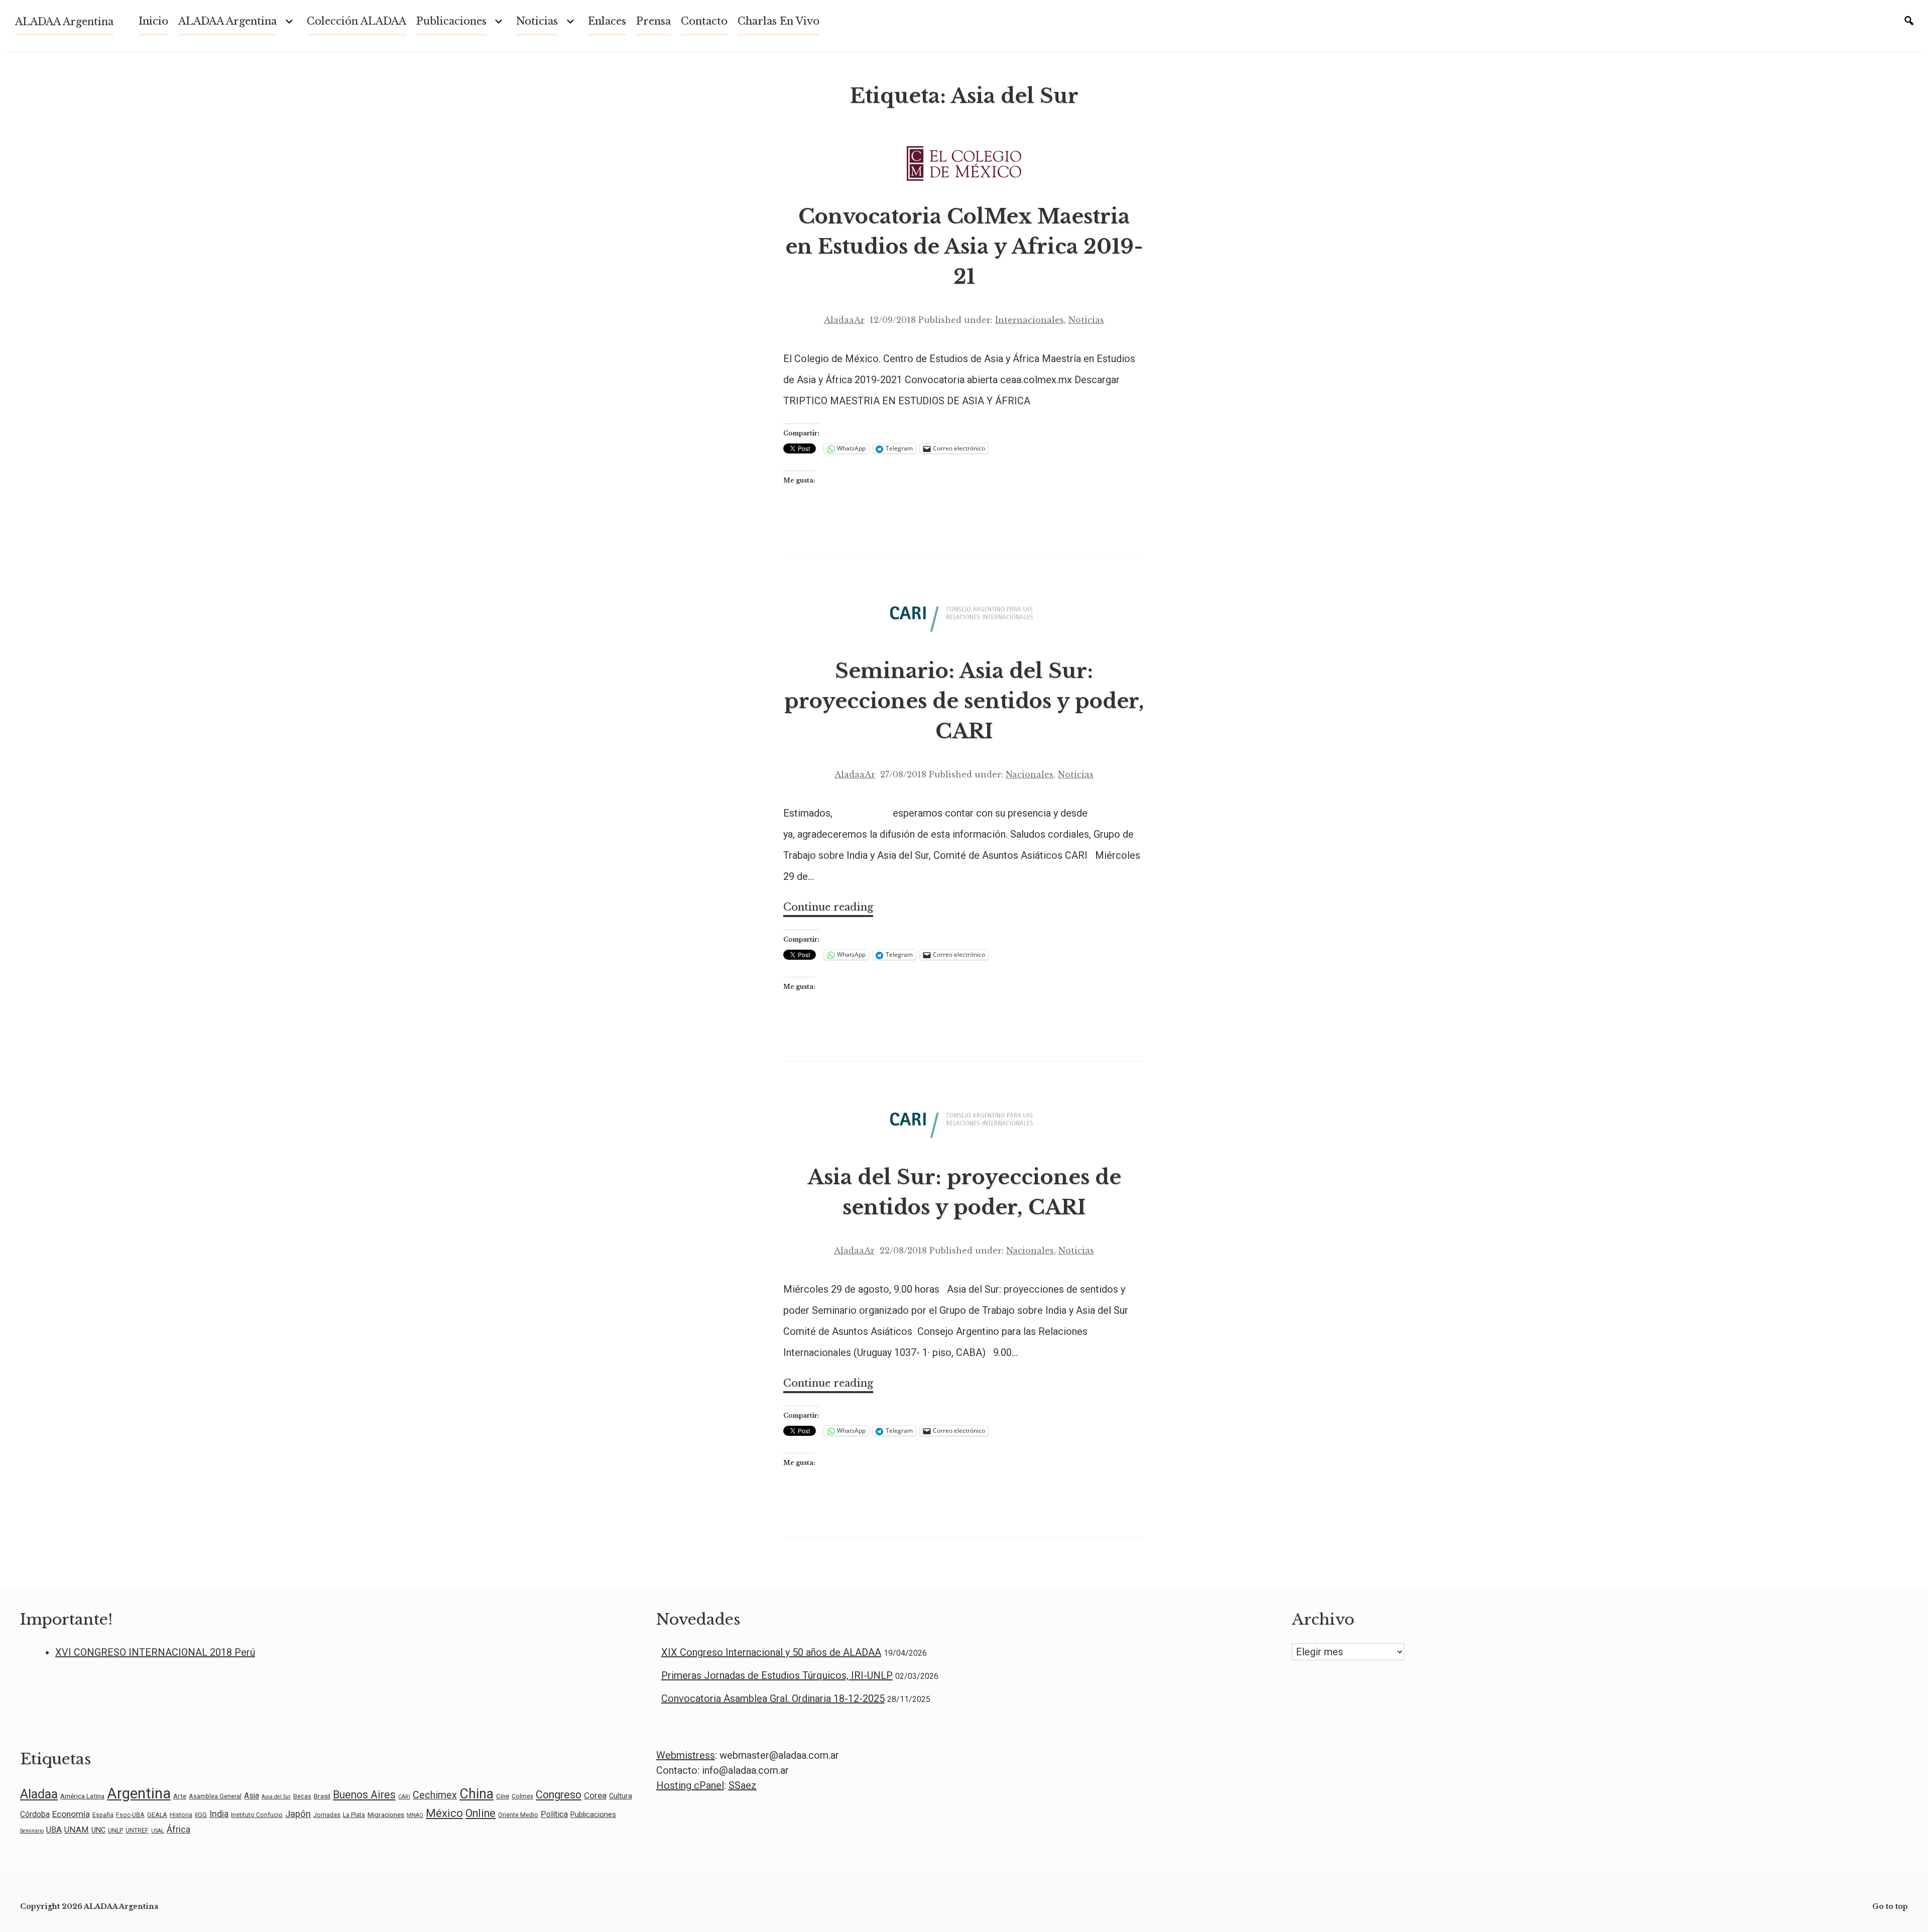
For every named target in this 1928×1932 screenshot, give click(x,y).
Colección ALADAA (356, 21)
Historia (181, 1815)
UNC (98, 1830)
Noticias (1086, 320)
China (476, 1794)
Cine (503, 1796)
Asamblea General (215, 1796)
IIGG (201, 1815)
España (103, 1815)
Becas (302, 1796)
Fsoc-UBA (130, 1815)
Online (480, 1813)
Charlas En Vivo (778, 21)
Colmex (522, 1796)
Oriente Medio (518, 1815)
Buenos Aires (364, 1795)
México (444, 1813)
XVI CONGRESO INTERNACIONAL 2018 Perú (155, 1652)
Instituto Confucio (257, 1815)
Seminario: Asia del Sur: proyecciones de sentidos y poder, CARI (964, 701)
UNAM (77, 1830)
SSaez (743, 1785)
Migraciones (386, 1814)
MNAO (415, 1815)
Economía (71, 1814)
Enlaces (607, 21)
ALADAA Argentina (64, 22)
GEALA (157, 1815)
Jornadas (327, 1815)
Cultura (621, 1796)
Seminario (32, 1831)
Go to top (1890, 1906)
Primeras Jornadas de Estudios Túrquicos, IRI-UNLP (777, 1675)
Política (554, 1814)
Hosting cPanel (690, 1785)
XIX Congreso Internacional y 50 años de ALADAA (771, 1652)
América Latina (82, 1796)
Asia (252, 1796)
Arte (180, 1796)
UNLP (115, 1831)
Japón (298, 1814)
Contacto (704, 21)
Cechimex (435, 1795)
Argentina (139, 1793)
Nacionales (1030, 774)
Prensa (653, 21)
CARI (404, 1797)
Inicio (153, 21)
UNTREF (137, 1831)
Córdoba (35, 1814)
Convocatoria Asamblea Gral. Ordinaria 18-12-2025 (773, 1698)
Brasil (322, 1796)
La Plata (354, 1815)
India (219, 1814)
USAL (158, 1831)
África (178, 1829)
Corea (595, 1795)
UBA (54, 1830)
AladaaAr (844, 320)
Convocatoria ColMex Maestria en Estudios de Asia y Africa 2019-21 (964, 247)
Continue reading (828, 909)
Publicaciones (451, 21)
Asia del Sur (276, 1797)
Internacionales (1030, 320)
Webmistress (686, 1755)
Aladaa (39, 1794)
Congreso (559, 1795)
